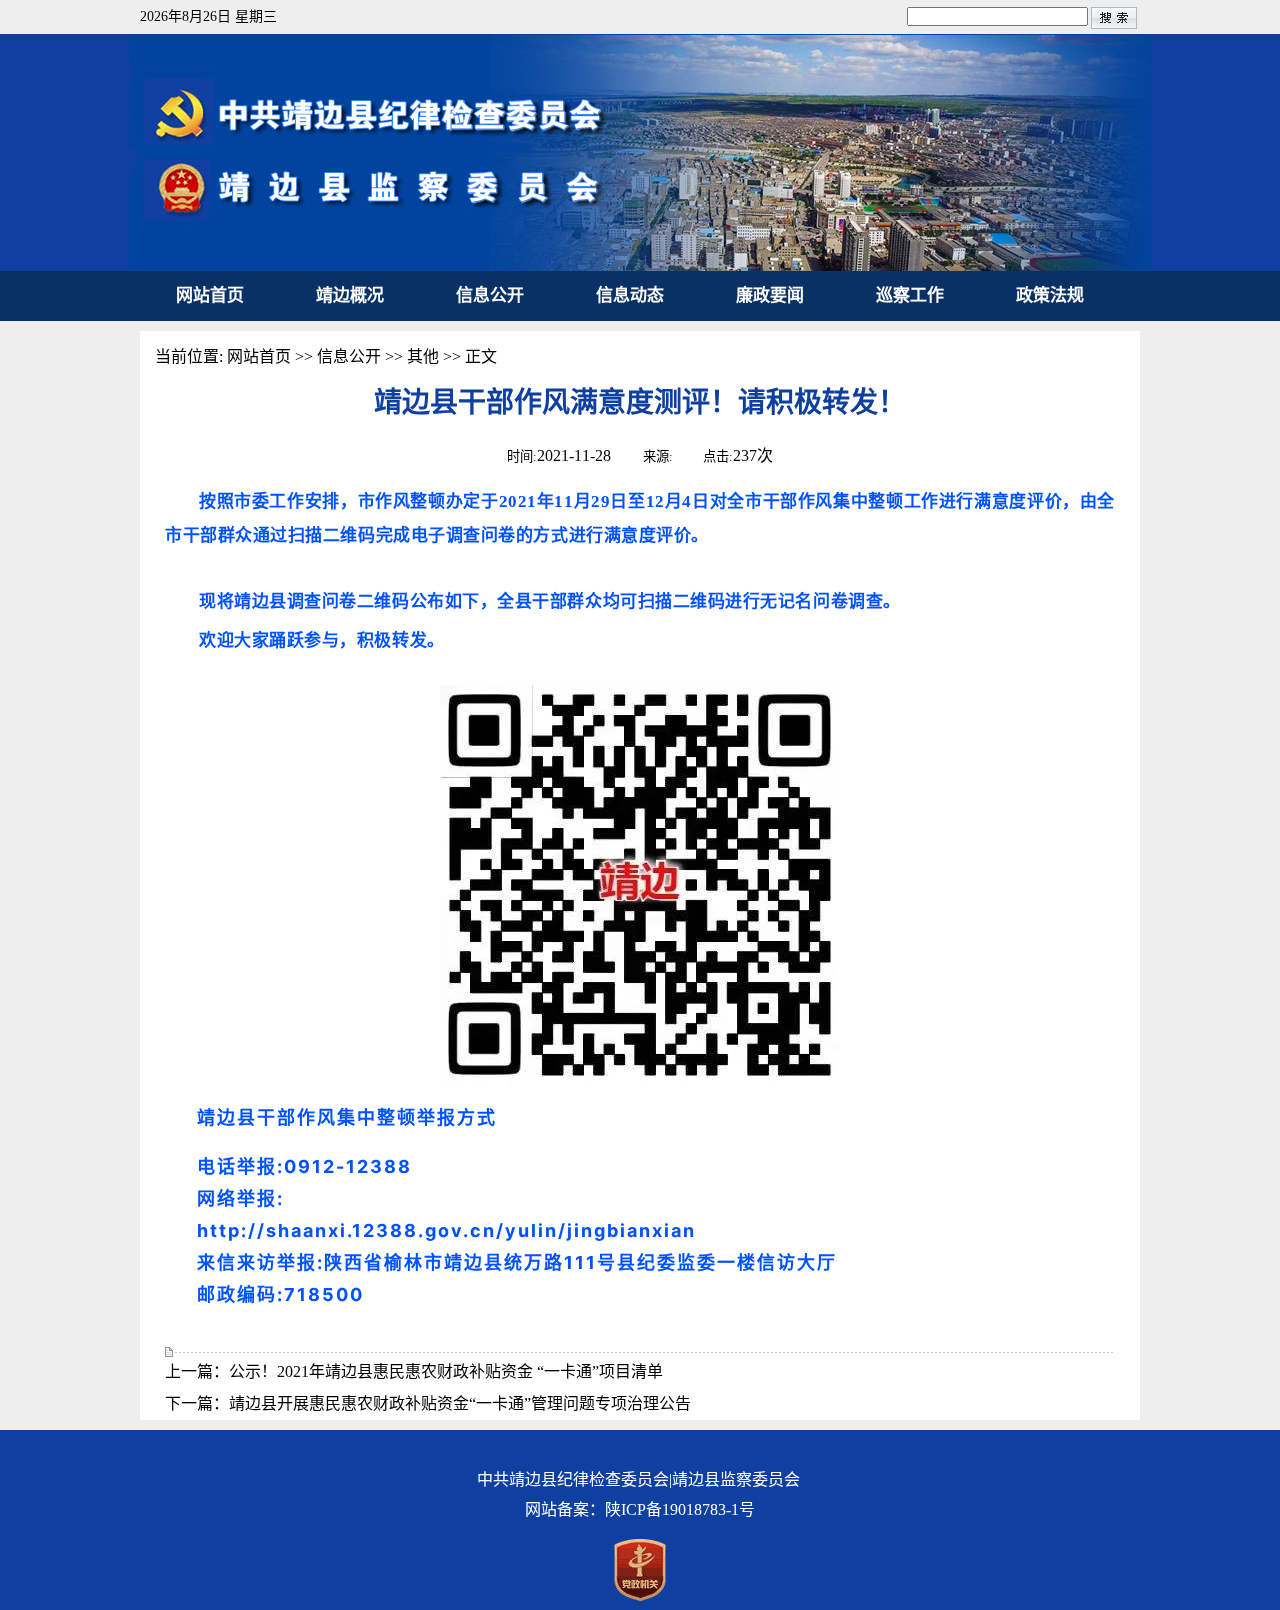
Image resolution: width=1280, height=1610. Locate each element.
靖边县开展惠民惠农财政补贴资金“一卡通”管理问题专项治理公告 (460, 1403)
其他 (423, 356)
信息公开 (490, 295)
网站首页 (210, 295)
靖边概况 (350, 295)
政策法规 (1050, 295)
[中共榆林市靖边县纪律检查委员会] (640, 265)
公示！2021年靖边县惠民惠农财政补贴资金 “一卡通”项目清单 (446, 1371)
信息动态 (630, 295)
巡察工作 (910, 295)
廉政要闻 (770, 295)
